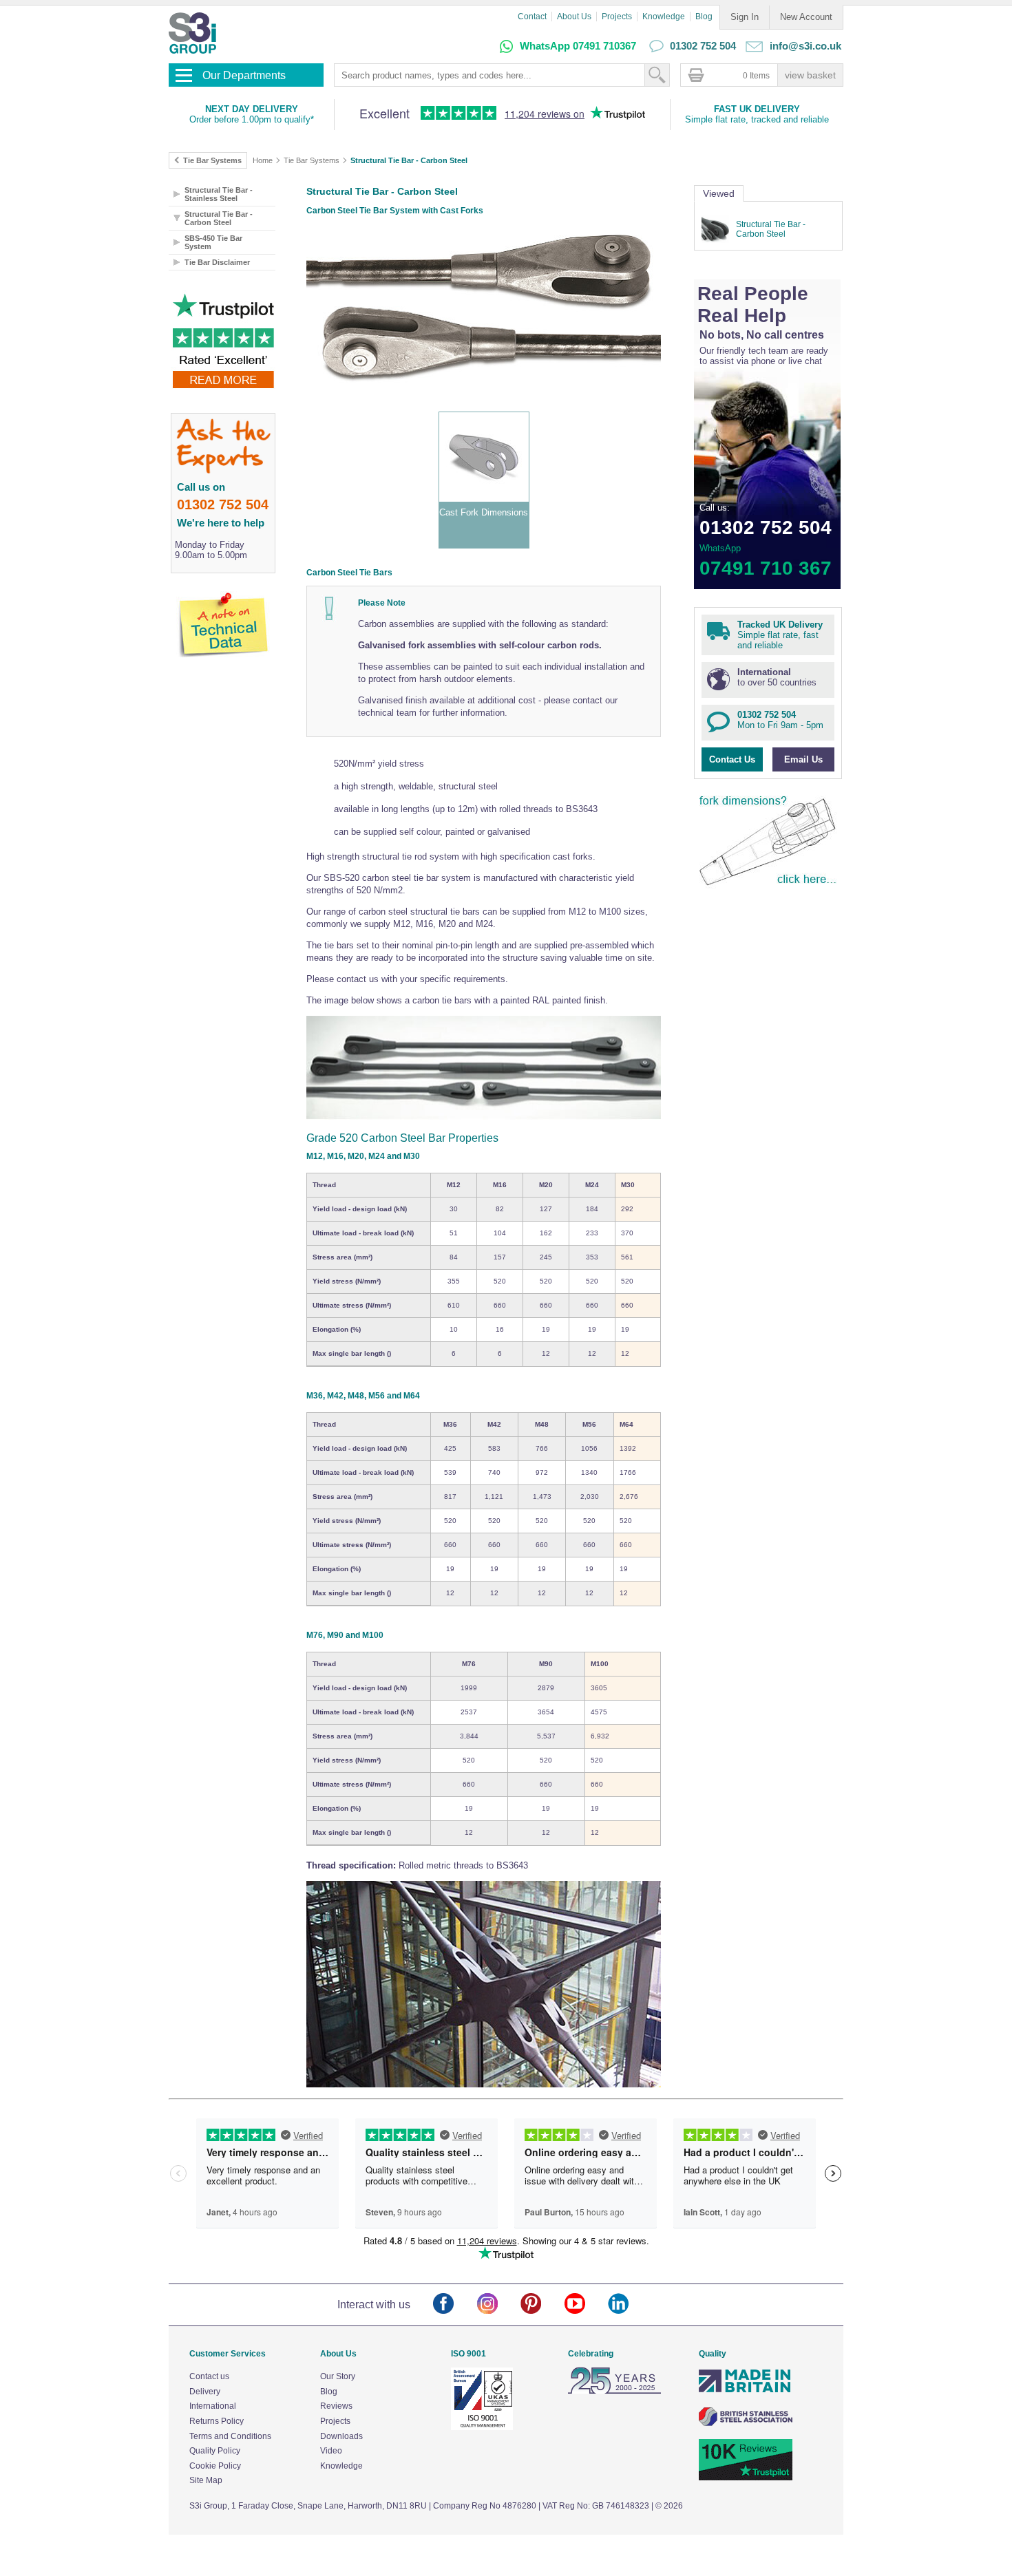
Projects (617, 17)
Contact (532, 17)
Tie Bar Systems (312, 160)
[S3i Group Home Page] (192, 33)
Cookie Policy (215, 2466)
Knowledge (664, 17)
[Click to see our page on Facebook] (455, 2304)
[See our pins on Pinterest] (542, 2304)
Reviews (336, 2406)
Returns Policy (217, 2421)
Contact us (209, 2376)
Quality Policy (215, 2451)
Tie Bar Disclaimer (217, 262)
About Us (574, 17)
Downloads (341, 2436)
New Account (806, 17)
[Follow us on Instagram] (499, 2304)
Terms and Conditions (230, 2436)
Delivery (205, 2392)
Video (331, 2451)
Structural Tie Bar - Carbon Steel (409, 160)
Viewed (719, 193)
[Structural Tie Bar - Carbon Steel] (717, 229)
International (213, 2406)
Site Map (206, 2480)
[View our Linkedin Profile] (630, 2304)
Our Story (338, 2376)
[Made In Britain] (746, 2391)
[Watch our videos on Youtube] (586, 2304)
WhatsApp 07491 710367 (578, 46)
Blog (704, 17)
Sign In (745, 17)
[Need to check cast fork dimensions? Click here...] (769, 887)
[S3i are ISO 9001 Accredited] (482, 2427)
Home (263, 160)
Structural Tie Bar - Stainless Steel (219, 194)
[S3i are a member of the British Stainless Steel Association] (746, 2423)
